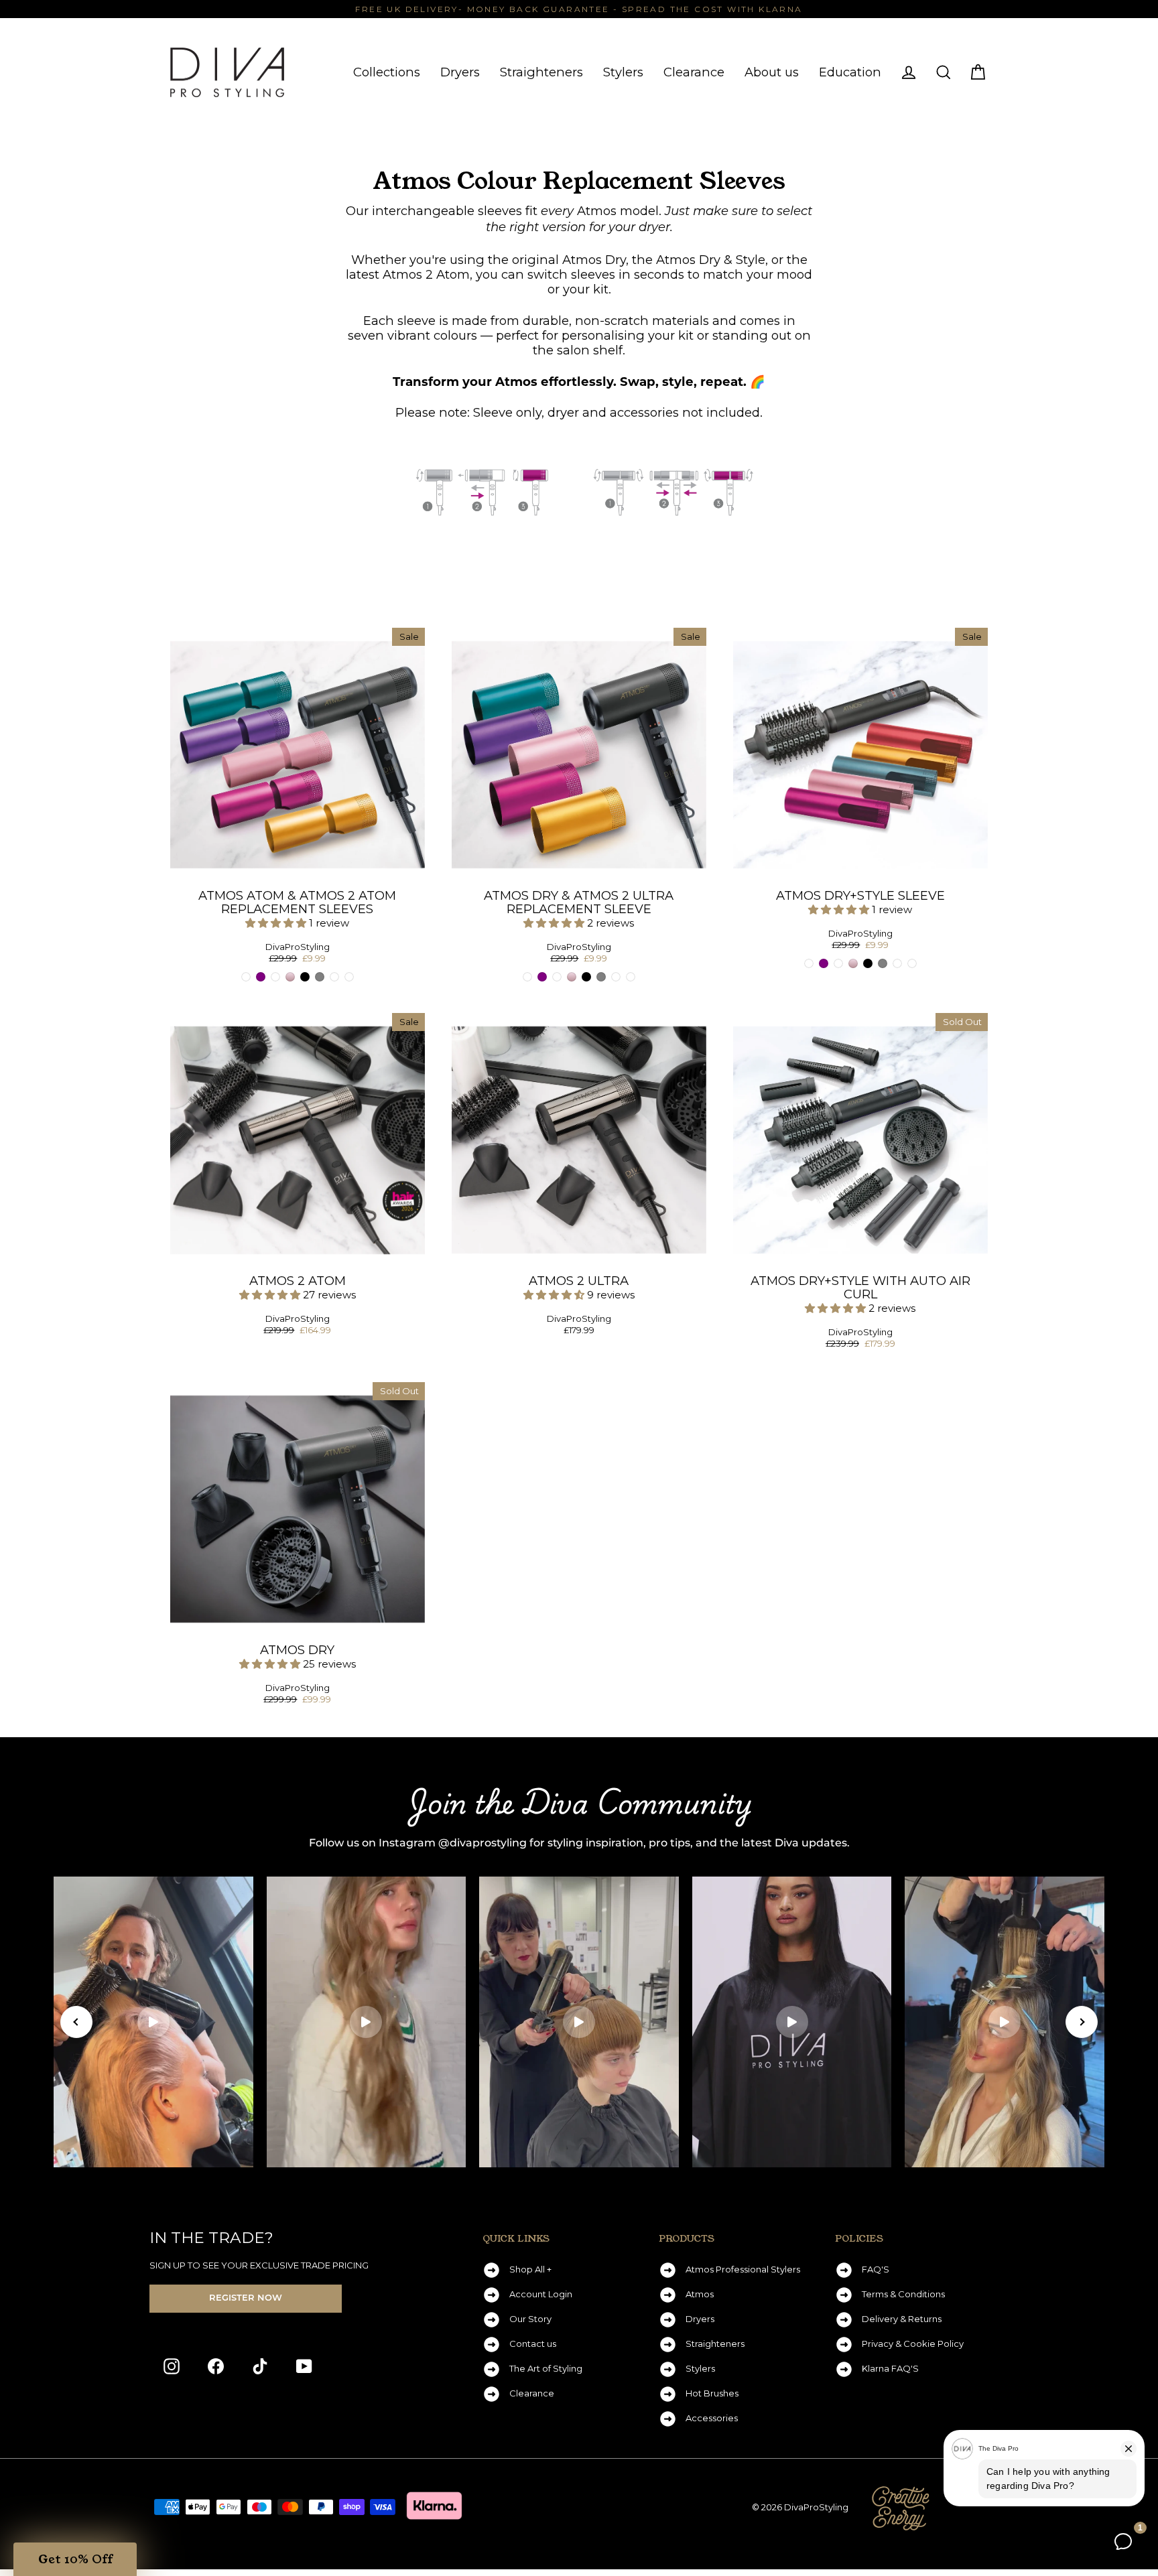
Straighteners (541, 72)
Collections (387, 72)
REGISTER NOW (246, 2298)
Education (850, 72)
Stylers (623, 72)
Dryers (460, 72)
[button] (277, 923)
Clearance (694, 72)
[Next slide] (1082, 2022)
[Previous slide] (76, 2022)
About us (772, 72)
